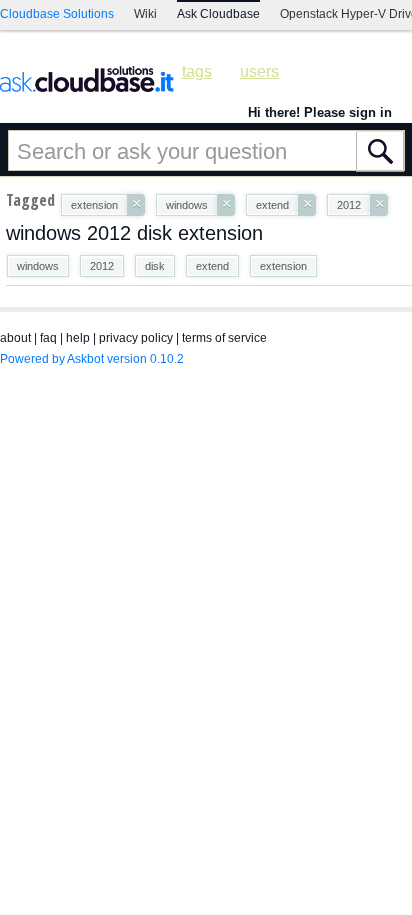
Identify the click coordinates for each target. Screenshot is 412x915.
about (15, 338)
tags (197, 71)
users (259, 71)
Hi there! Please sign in (320, 112)
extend (212, 266)
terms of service (224, 338)
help (78, 338)
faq (48, 338)
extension (283, 266)
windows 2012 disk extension (134, 233)
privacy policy (136, 338)
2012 (102, 266)
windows (38, 266)
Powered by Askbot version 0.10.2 (92, 359)
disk (155, 266)
